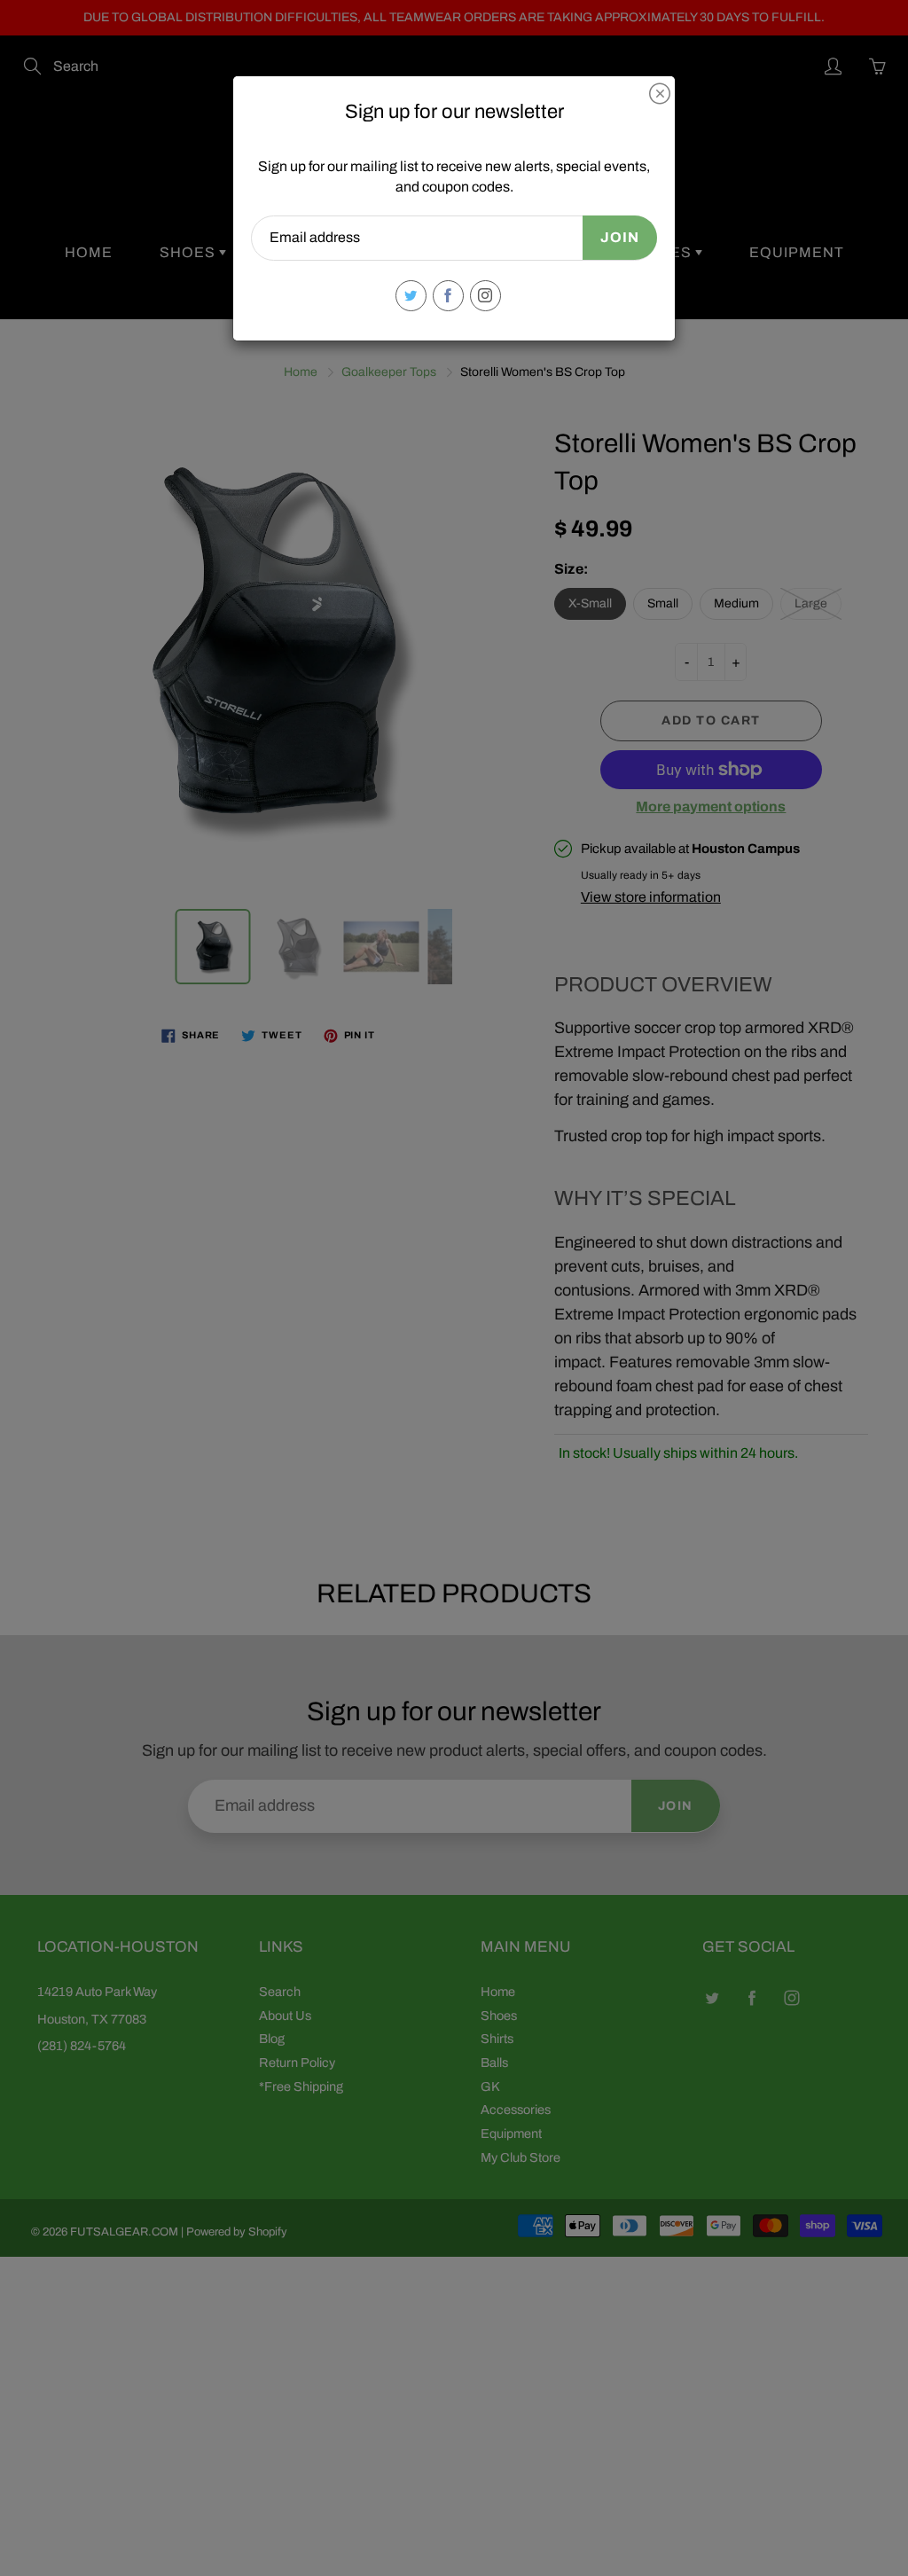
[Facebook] (448, 296)
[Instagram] (485, 296)
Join (620, 237)
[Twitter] (411, 296)
